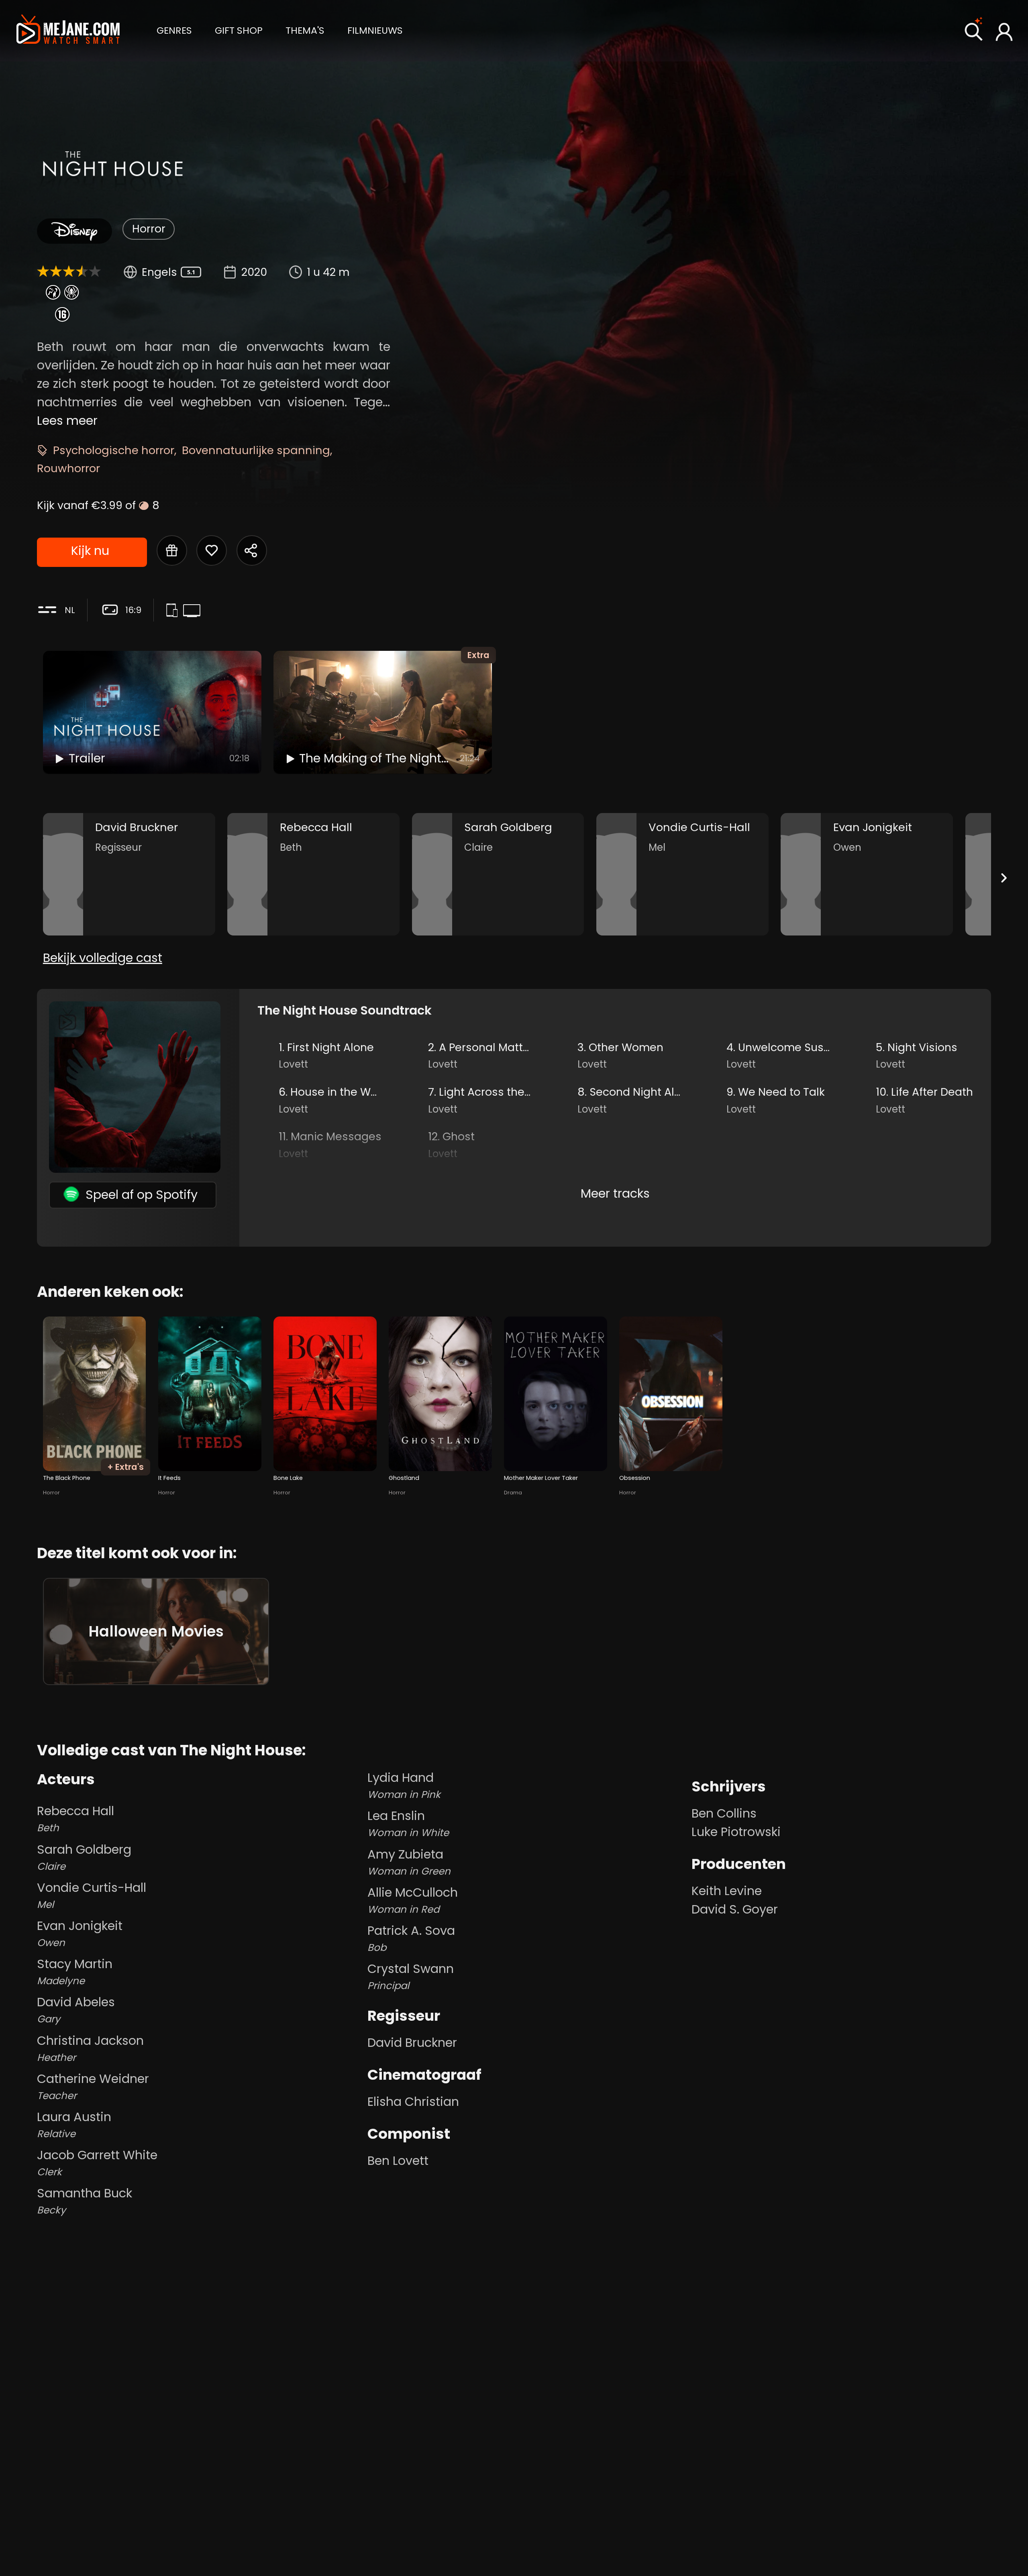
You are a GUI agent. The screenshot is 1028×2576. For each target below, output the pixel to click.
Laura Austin (74, 2125)
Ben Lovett (398, 2161)
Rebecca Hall (75, 1819)
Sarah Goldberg (84, 1857)
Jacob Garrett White (97, 2163)
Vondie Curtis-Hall (92, 1895)
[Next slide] (1004, 878)
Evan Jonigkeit (80, 1933)
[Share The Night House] (252, 550)
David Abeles (76, 2010)
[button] (174, 30)
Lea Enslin (408, 1823)
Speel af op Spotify (142, 1195)
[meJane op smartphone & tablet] (174, 611)
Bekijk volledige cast (103, 958)
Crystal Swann (411, 1976)
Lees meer (67, 421)
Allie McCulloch (413, 1900)
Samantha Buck (85, 2201)
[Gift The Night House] (172, 550)
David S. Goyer (735, 1909)
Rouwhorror (68, 468)
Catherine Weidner (93, 2086)
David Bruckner (412, 2043)
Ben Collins (724, 1813)
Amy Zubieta (409, 1862)
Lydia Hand (404, 1785)
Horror (149, 229)
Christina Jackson (90, 2048)
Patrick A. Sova (411, 1938)
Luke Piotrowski (736, 1832)
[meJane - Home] (68, 31)
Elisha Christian (413, 2102)
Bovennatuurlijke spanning (256, 450)
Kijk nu (90, 551)
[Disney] (74, 231)
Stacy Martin (75, 1972)
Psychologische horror (114, 450)
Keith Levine (727, 1891)
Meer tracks (615, 1193)
